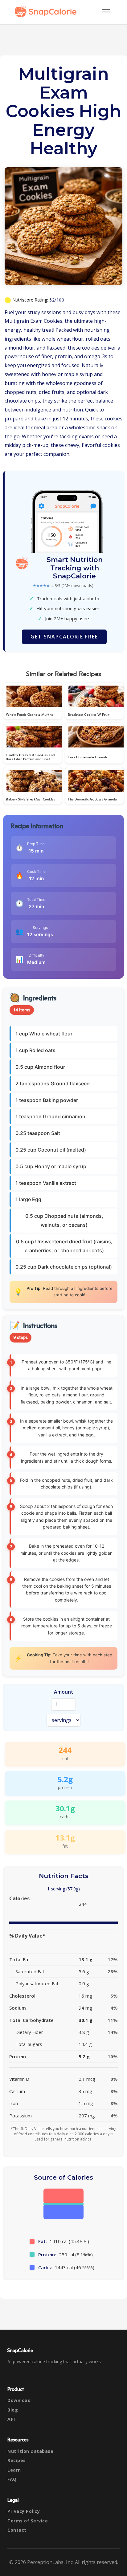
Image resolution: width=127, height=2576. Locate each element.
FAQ (12, 2479)
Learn (14, 2470)
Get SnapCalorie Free (64, 637)
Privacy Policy (24, 2511)
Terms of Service (28, 2521)
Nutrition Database (30, 2451)
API (11, 2419)
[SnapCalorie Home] (47, 11)
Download (19, 2400)
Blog (13, 2410)
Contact (17, 2530)
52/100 (57, 300)
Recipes (17, 2460)
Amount (64, 1692)
